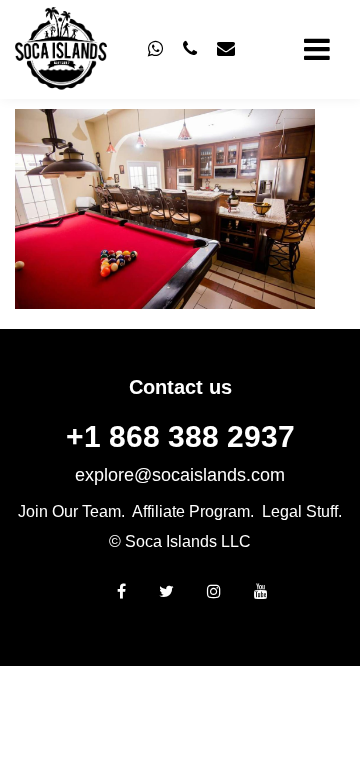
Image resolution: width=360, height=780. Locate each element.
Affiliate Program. (193, 511)
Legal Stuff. (302, 511)
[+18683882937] (155, 49)
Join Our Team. (71, 511)
